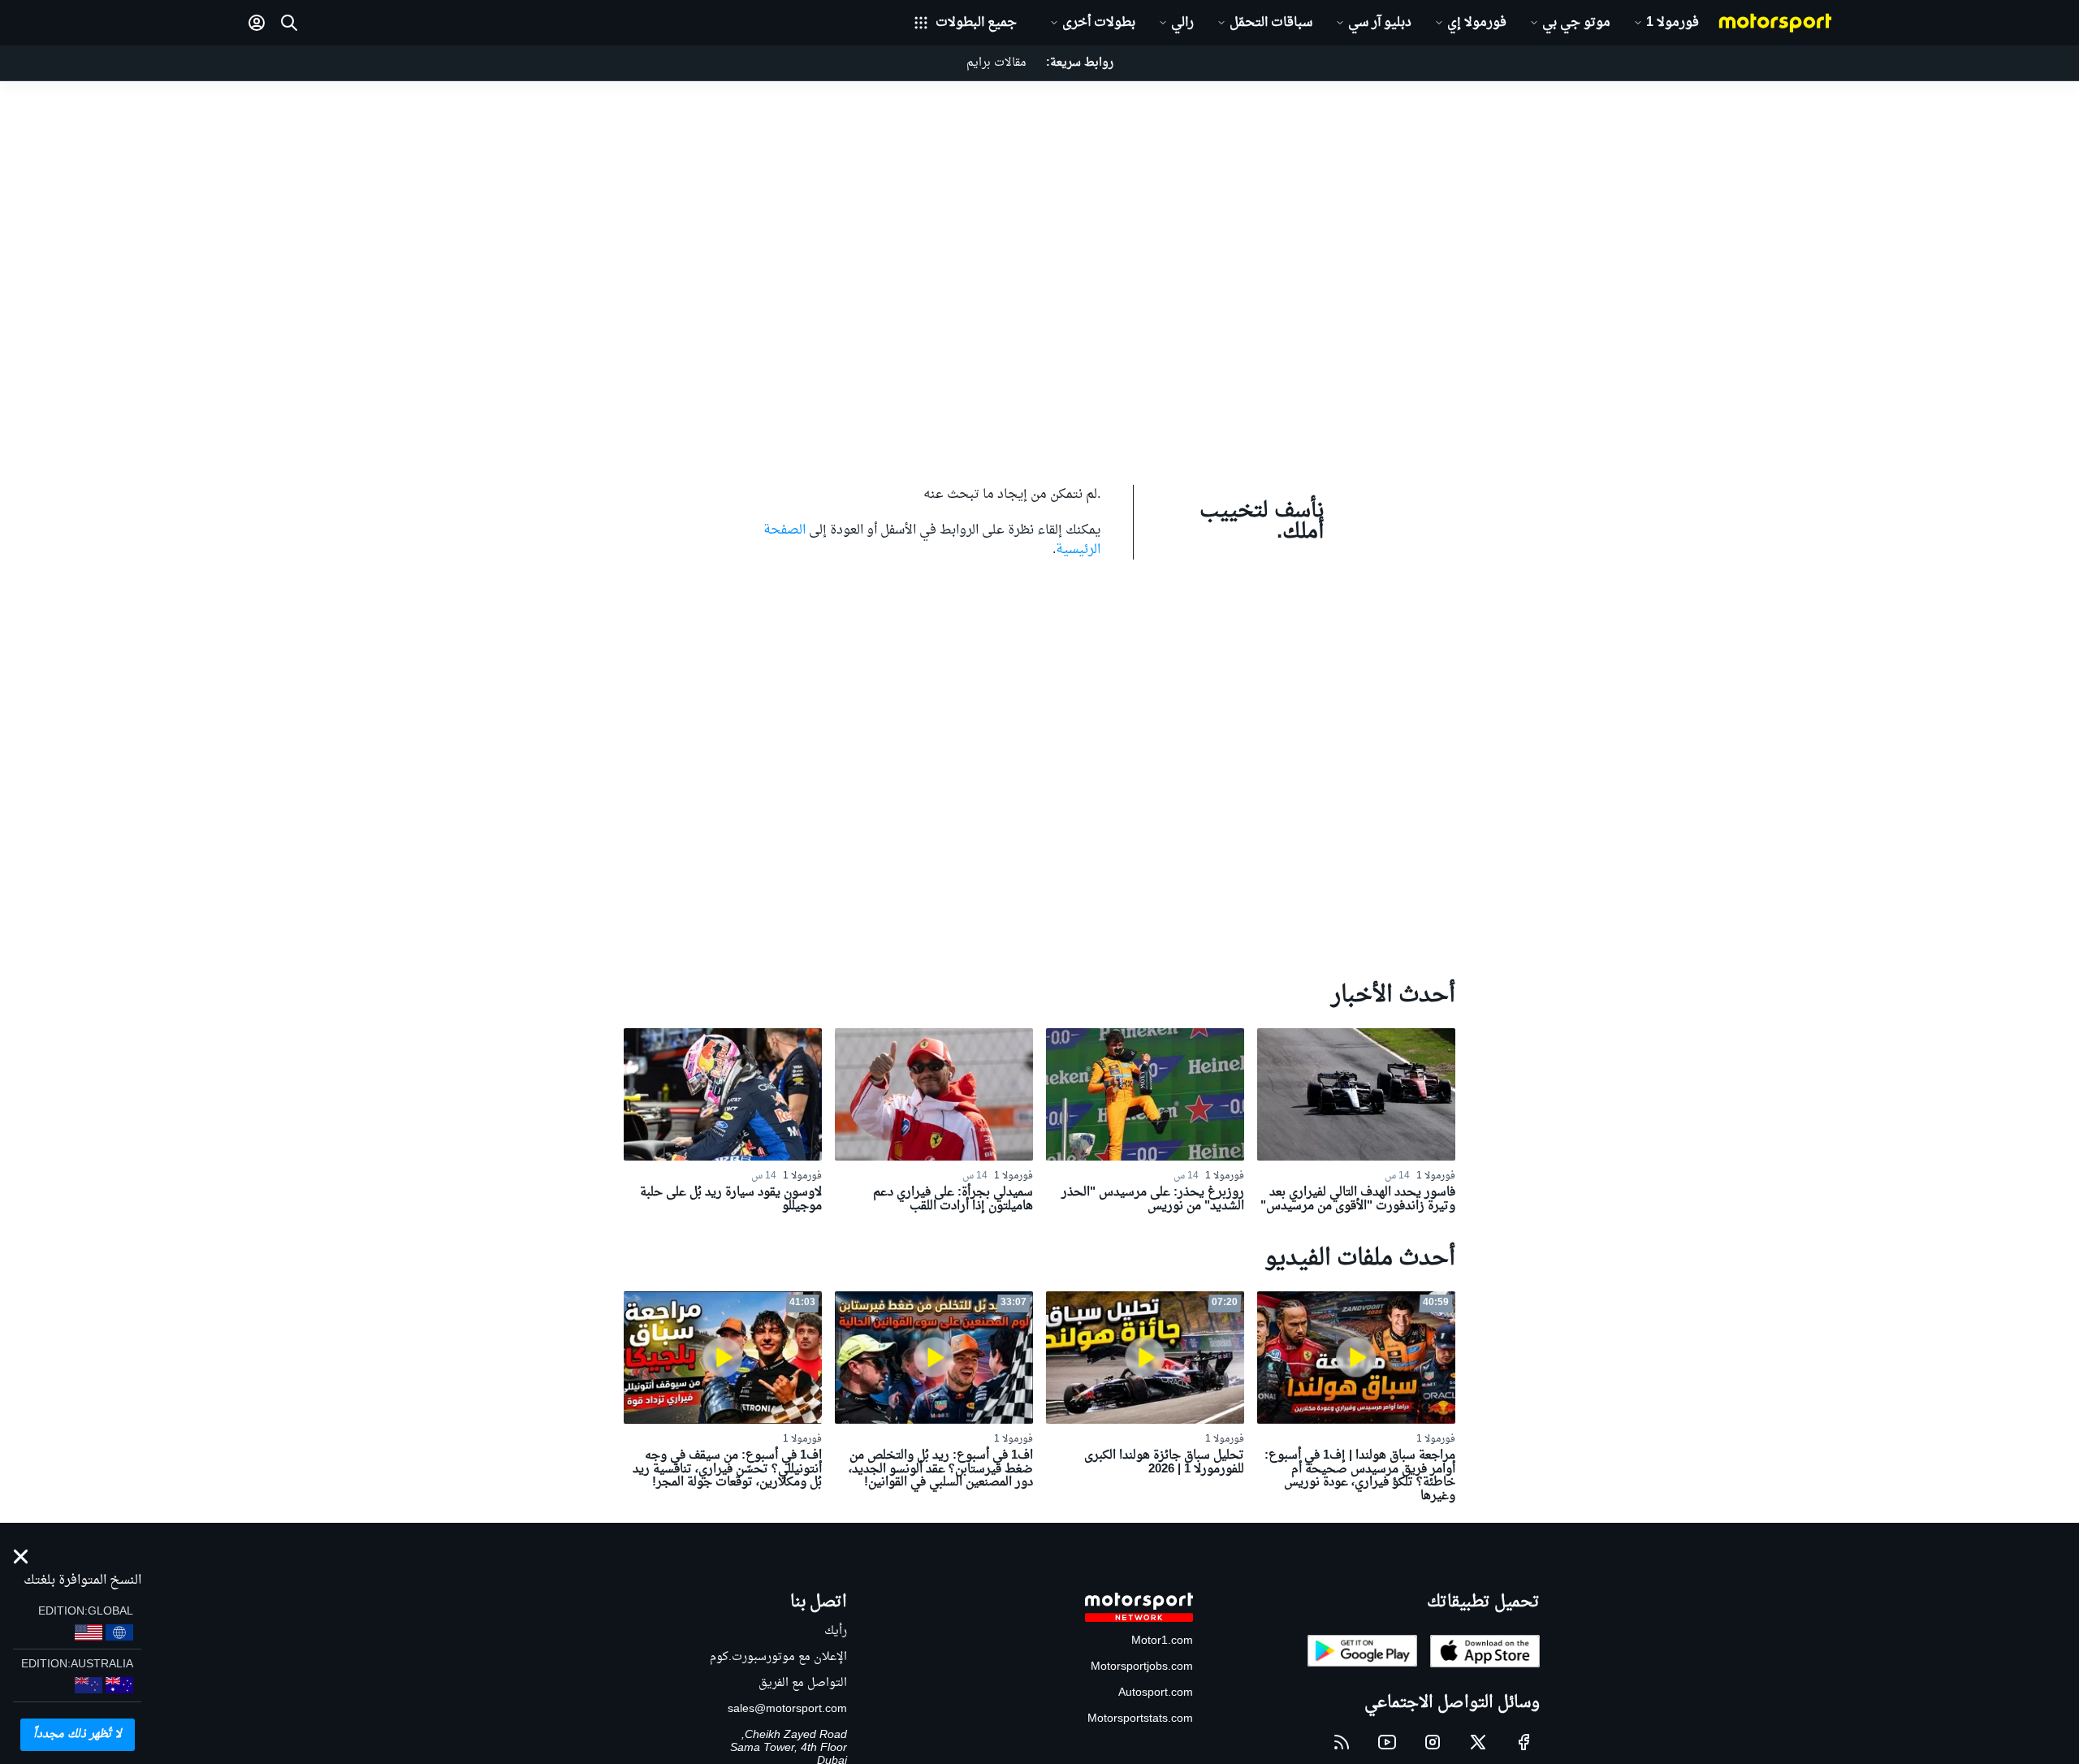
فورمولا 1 (1673, 23)
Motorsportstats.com (1140, 1719)
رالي (1182, 23)
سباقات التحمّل (1271, 23)
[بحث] (289, 23)
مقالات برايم (996, 63)
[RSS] (1342, 1742)
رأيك (836, 1631)
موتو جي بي (1576, 23)
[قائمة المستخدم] (257, 23)
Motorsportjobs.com (1142, 1667)
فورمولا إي (1477, 23)
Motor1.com (1162, 1641)
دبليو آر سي (1380, 23)
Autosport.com (1156, 1693)
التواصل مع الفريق (803, 1683)
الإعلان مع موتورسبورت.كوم (778, 1657)
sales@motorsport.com (787, 1709)
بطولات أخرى (1099, 23)
